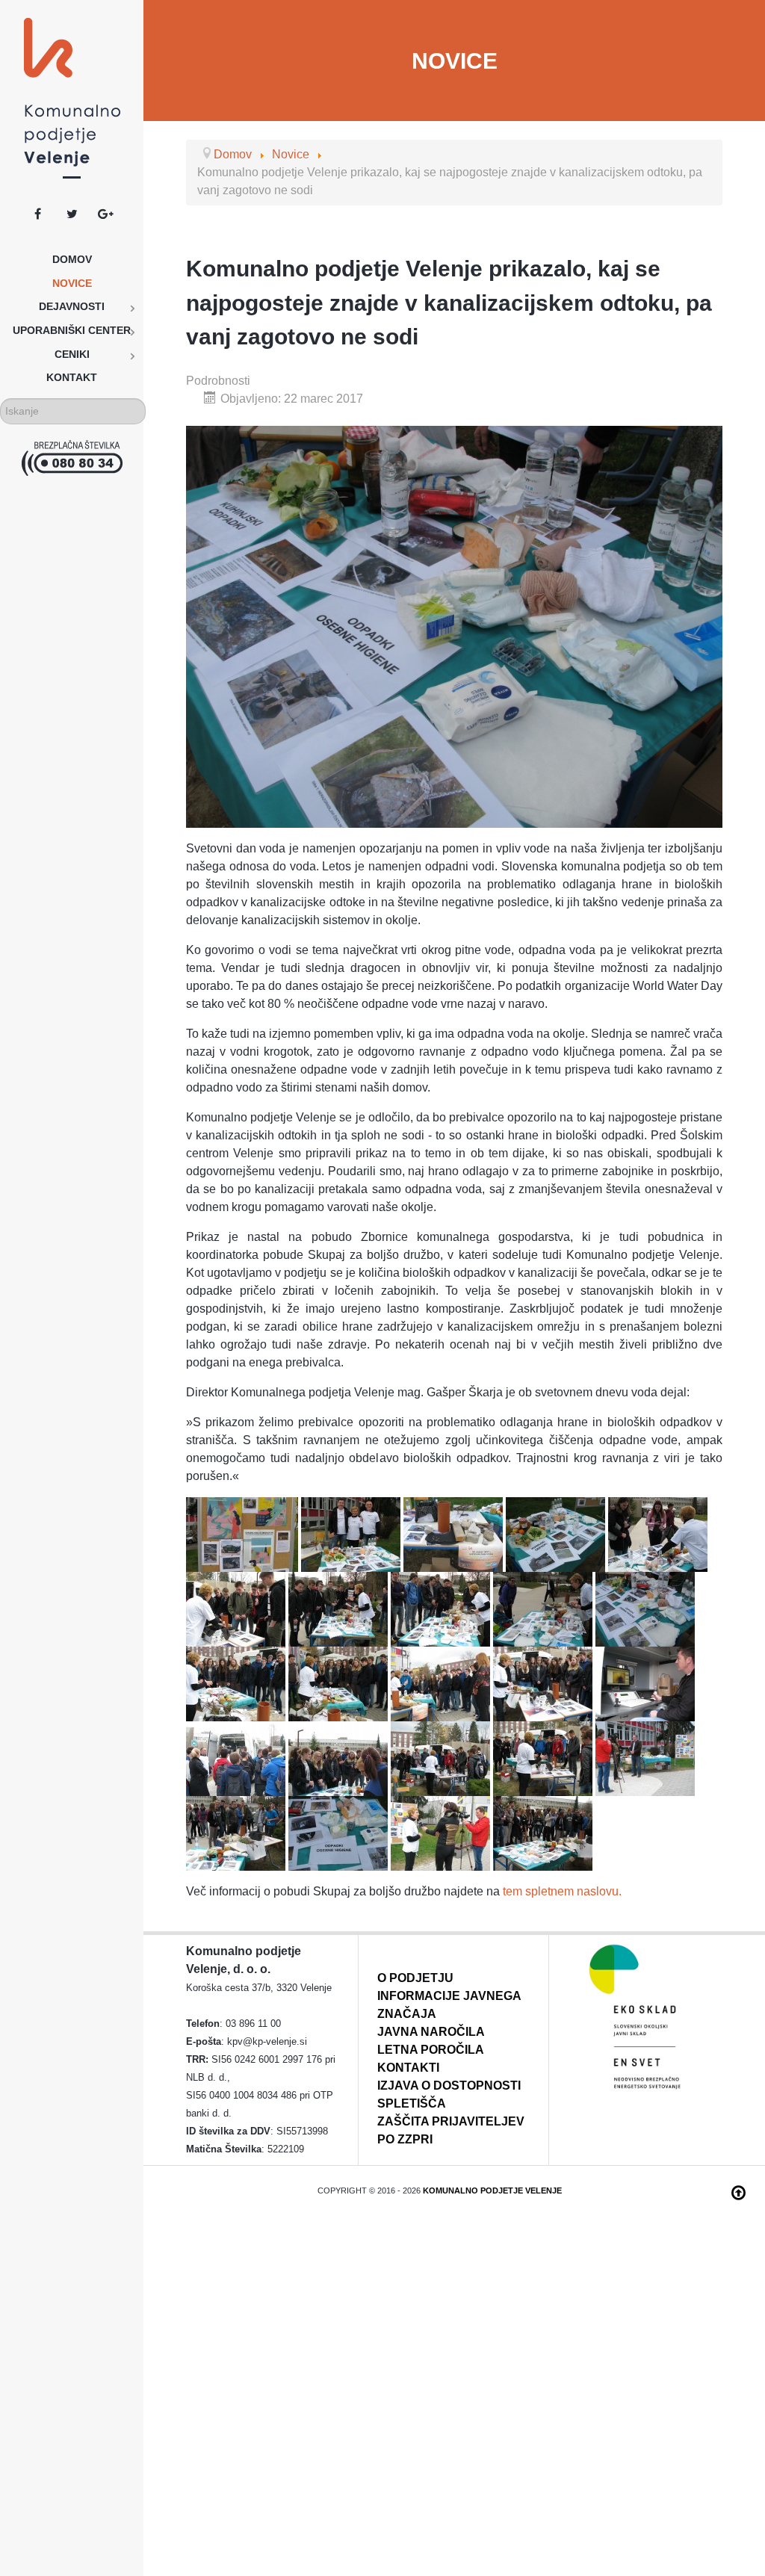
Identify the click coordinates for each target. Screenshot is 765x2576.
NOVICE (455, 61)
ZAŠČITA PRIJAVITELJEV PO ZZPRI (451, 2130)
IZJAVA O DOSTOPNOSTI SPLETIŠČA (449, 2094)
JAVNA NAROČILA (431, 2032)
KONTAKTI (408, 2068)
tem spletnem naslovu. (562, 1891)
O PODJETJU (415, 1978)
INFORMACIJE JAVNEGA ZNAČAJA (449, 2005)
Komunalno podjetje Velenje (492, 2190)
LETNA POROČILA (431, 2050)
